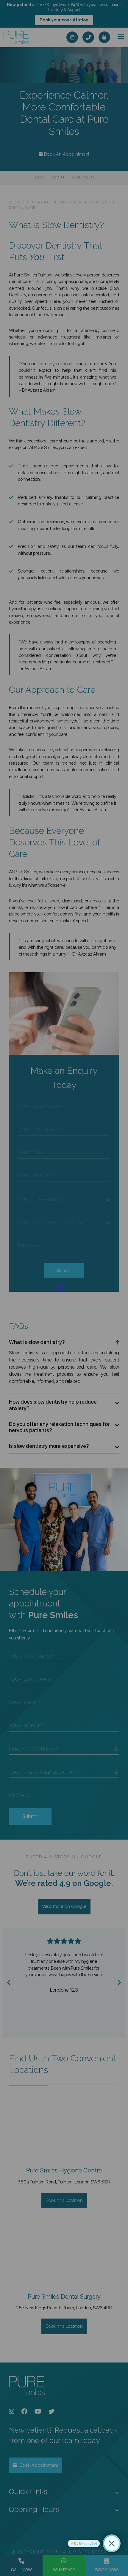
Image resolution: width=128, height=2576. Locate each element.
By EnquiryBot (86, 2543)
